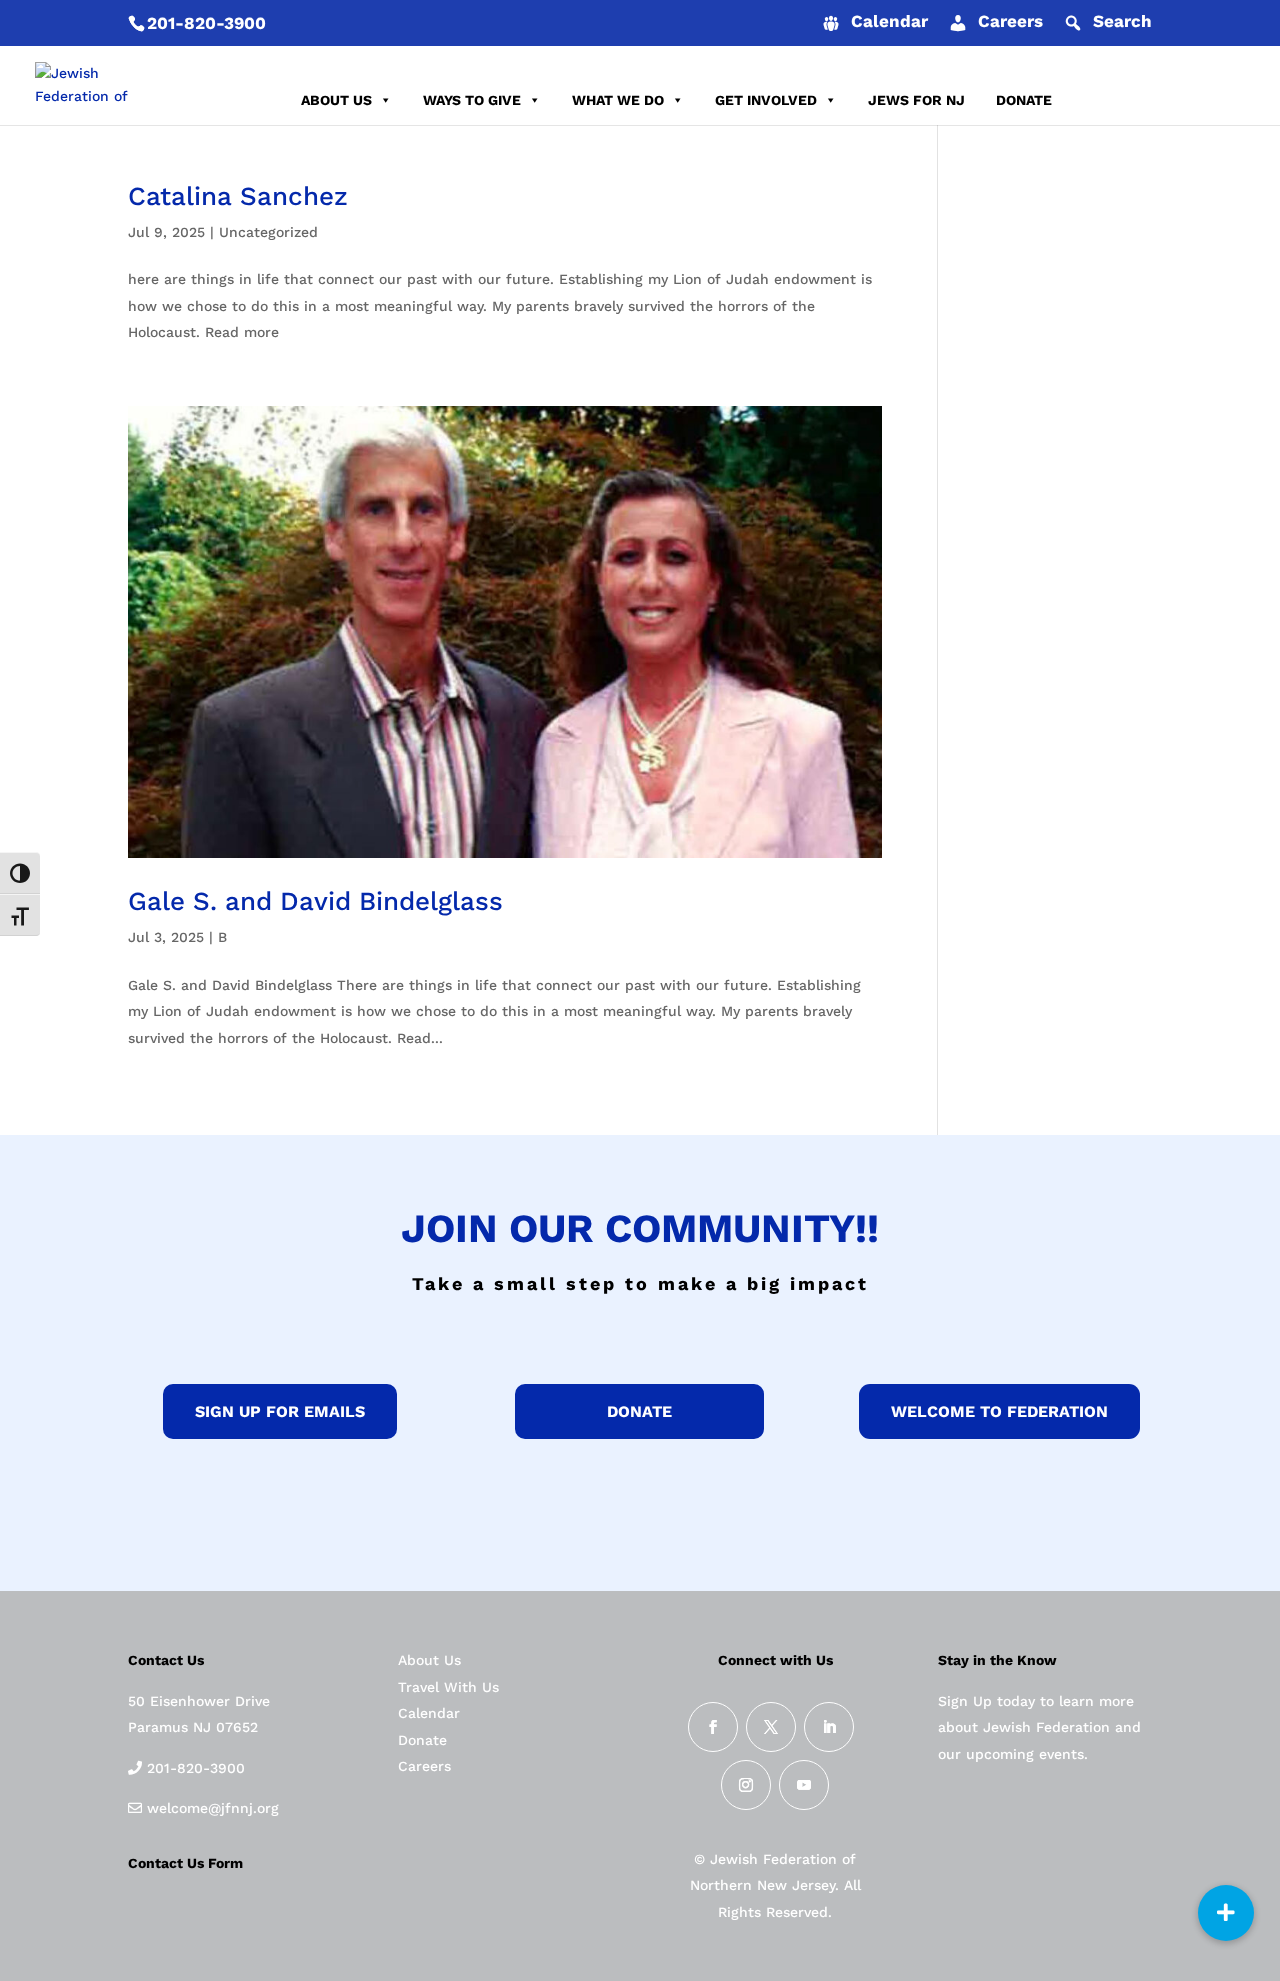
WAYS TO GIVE (472, 100)
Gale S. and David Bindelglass (315, 901)
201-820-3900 (206, 23)
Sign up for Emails (280, 1411)
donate (639, 1411)
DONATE (1024, 100)
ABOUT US (336, 100)
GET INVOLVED (766, 100)
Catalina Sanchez (238, 196)
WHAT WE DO (618, 100)
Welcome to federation (999, 1411)
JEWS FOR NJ (916, 100)
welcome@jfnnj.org (210, 1808)
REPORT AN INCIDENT (1158, 100)
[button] (1226, 1913)
